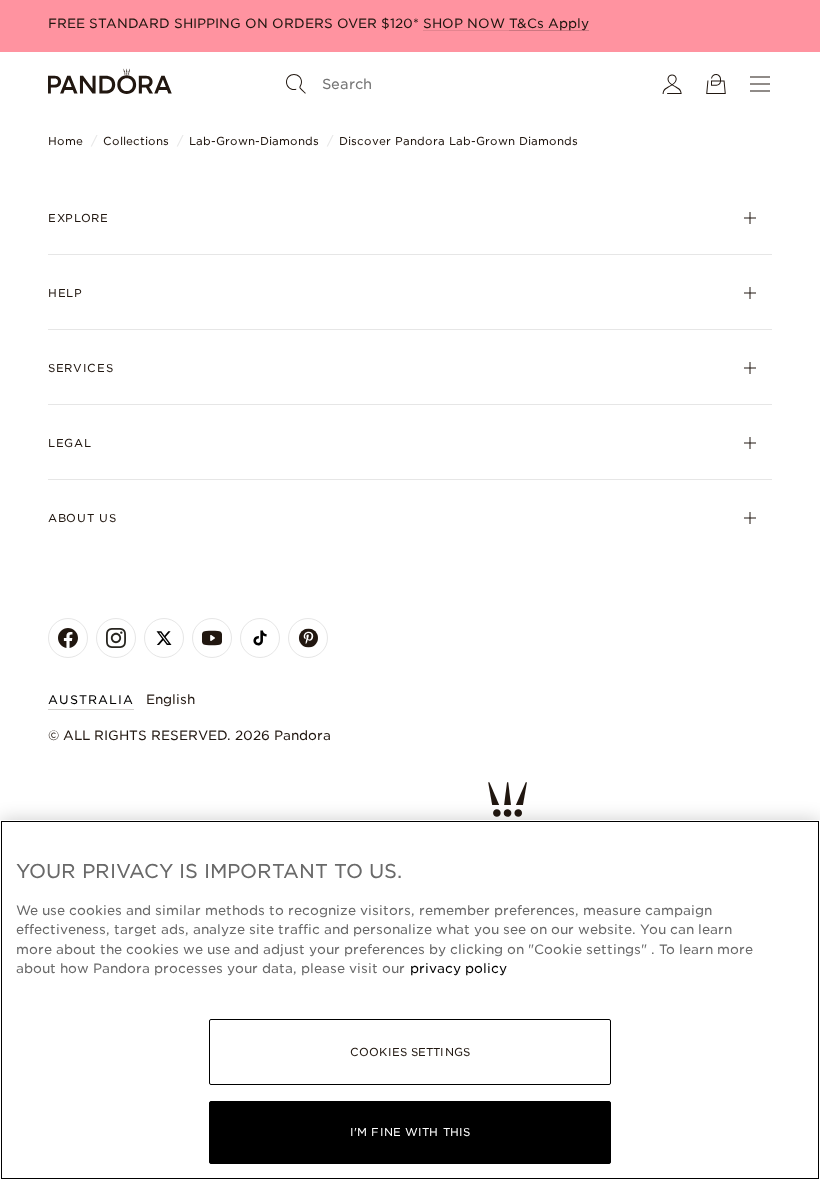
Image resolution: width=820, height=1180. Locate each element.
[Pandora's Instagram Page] (116, 638)
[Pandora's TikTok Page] (260, 638)
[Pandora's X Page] (164, 638)
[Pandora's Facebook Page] (68, 638)
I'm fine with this (410, 1132)
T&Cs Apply (549, 23)
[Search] (296, 84)
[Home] (110, 84)
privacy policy (458, 968)
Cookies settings (410, 1052)
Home (65, 141)
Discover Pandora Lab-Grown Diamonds (458, 141)
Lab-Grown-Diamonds (254, 141)
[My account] (672, 84)
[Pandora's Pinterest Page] (308, 638)
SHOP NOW (466, 23)
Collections (136, 141)
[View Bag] (716, 84)
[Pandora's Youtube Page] (212, 638)
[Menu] (760, 84)
